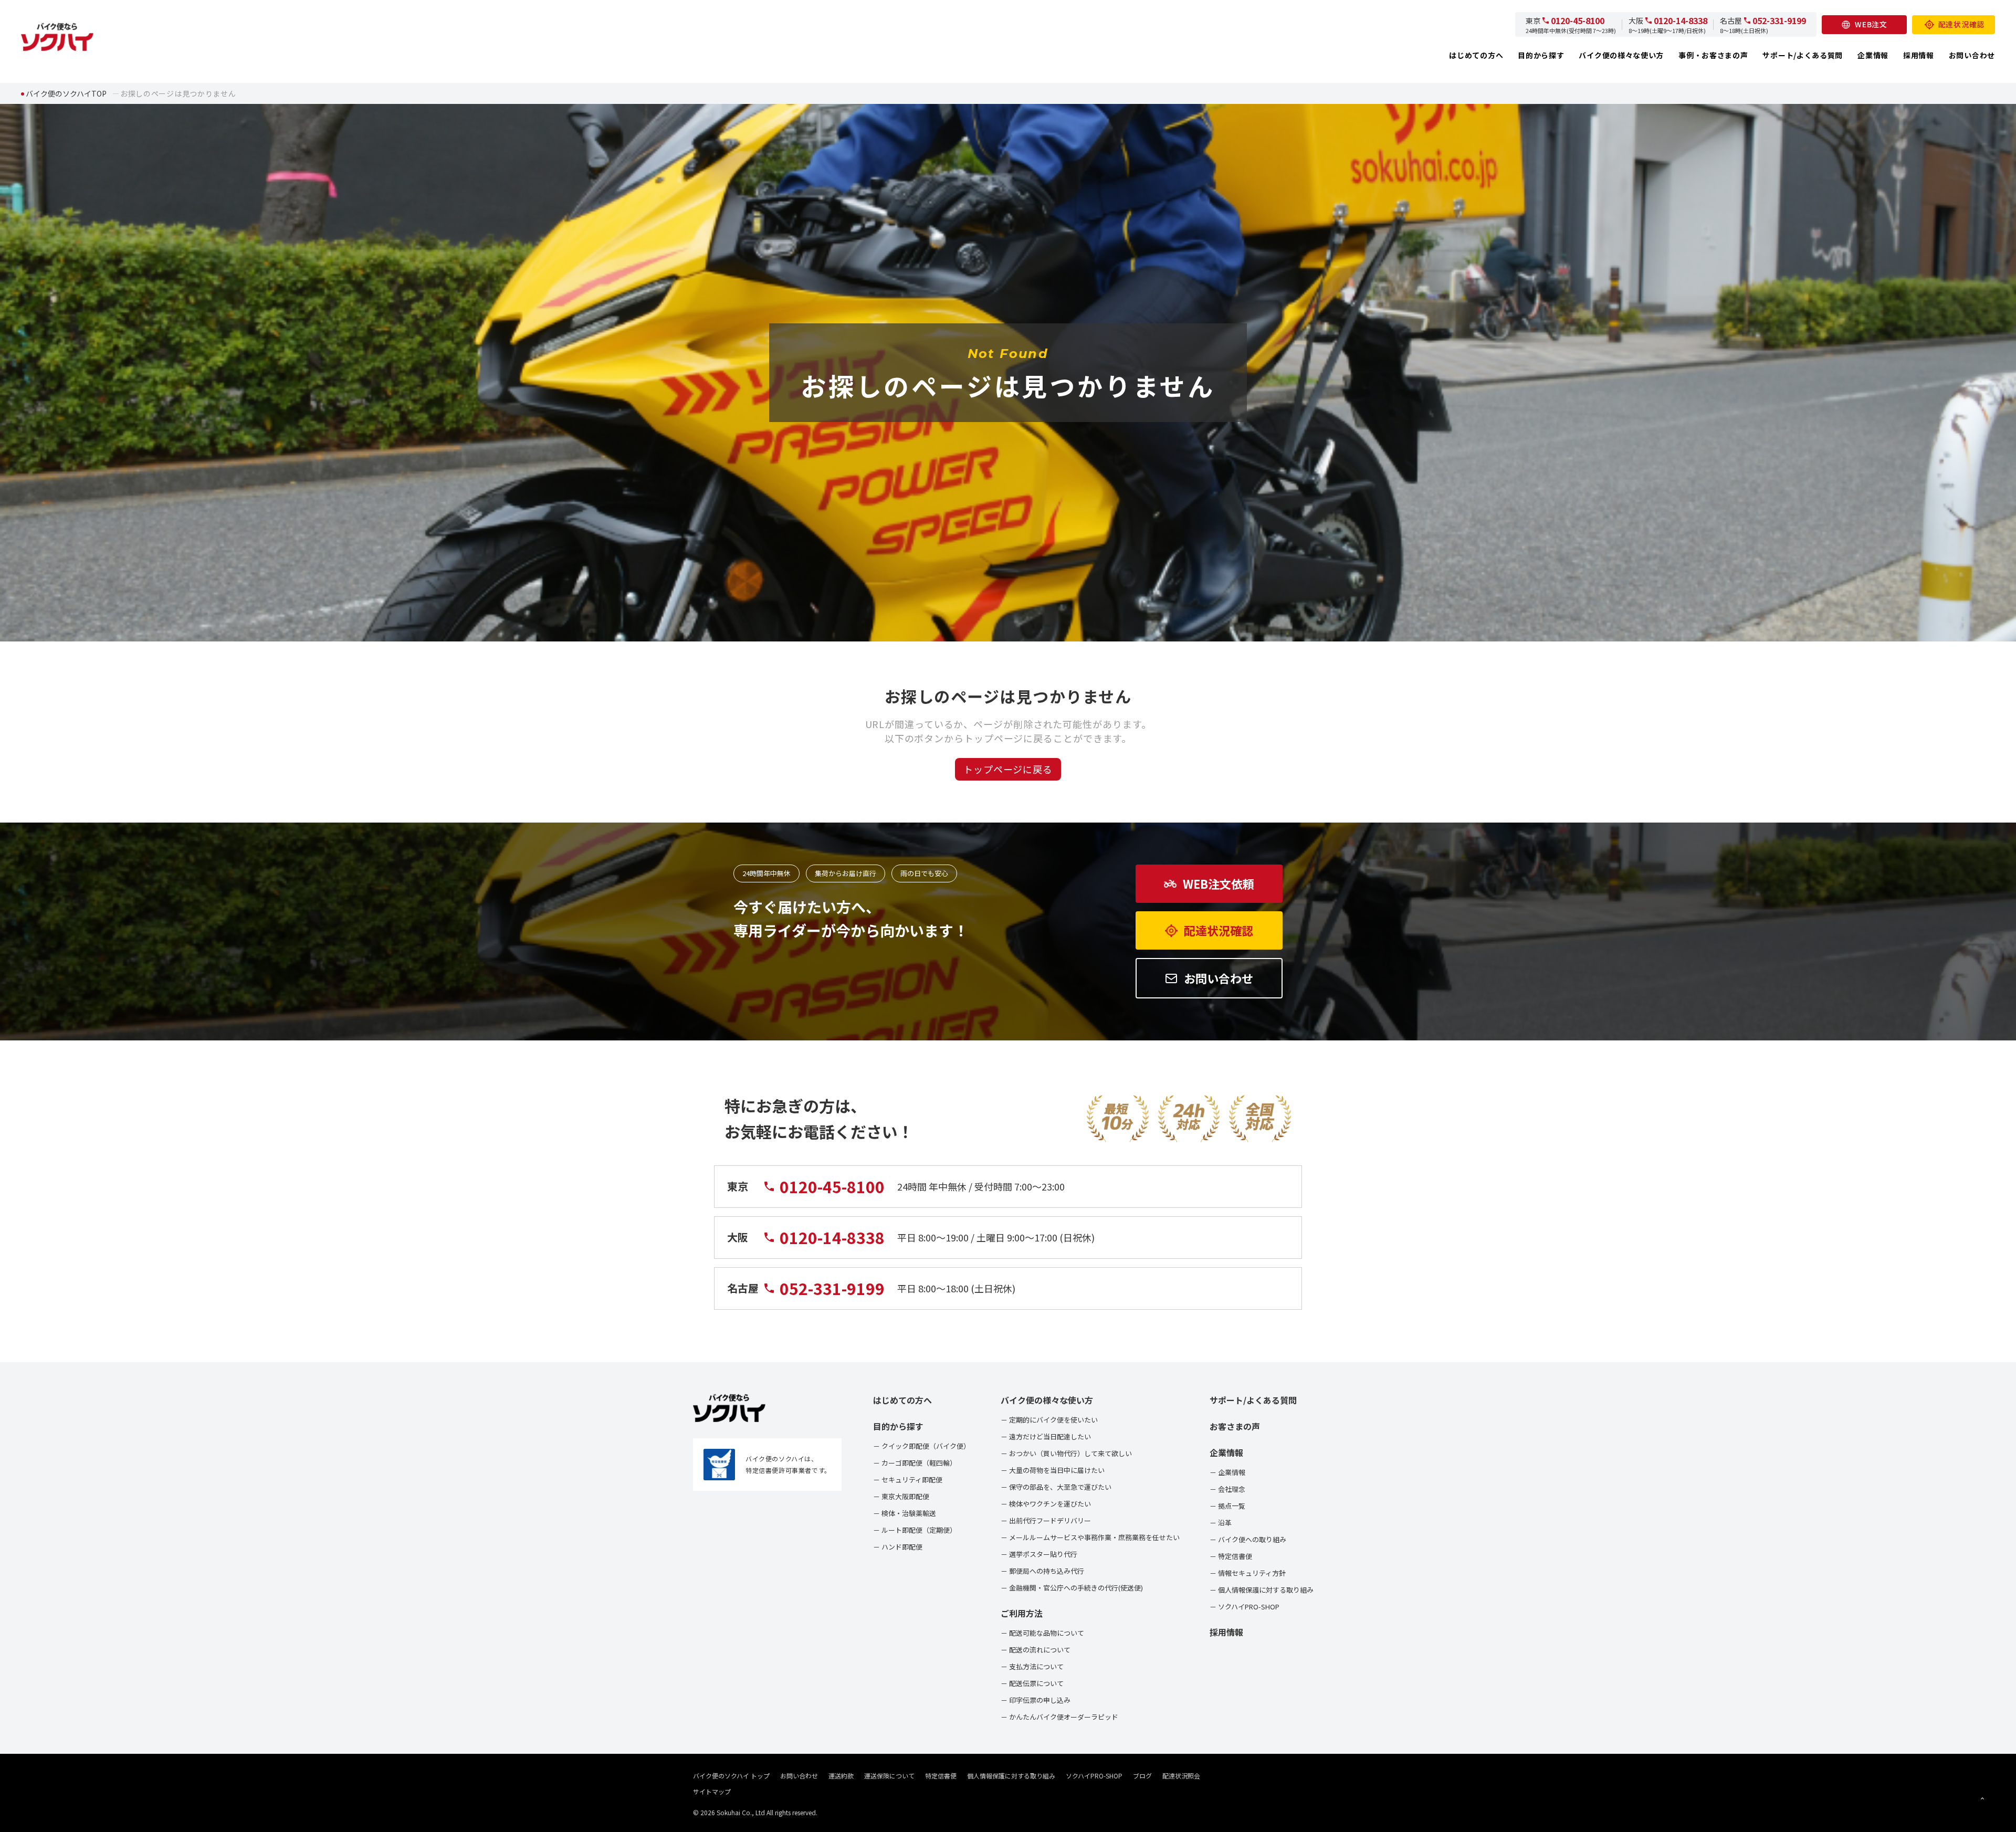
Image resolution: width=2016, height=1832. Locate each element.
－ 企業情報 (1227, 1472)
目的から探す (1541, 55)
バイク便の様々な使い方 (1621, 55)
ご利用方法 (1022, 1613)
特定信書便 (941, 1776)
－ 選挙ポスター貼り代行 (1039, 1554)
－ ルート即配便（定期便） (915, 1530)
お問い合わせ (1972, 55)
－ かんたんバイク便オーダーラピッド (1059, 1717)
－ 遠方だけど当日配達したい (1046, 1436)
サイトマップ (712, 1791)
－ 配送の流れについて (1036, 1650)
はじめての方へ (1476, 55)
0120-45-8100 (1578, 20)
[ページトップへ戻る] (1982, 1798)
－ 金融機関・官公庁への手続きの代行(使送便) (1072, 1588)
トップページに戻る (1008, 769)
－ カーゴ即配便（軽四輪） (915, 1463)
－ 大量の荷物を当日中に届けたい (1053, 1470)
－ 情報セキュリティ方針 (1248, 1573)
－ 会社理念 (1227, 1489)
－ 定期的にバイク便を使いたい (1049, 1420)
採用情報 (1919, 55)
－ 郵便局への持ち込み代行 (1042, 1571)
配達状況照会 (1181, 1776)
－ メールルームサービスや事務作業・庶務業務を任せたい (1090, 1537)
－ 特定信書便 (1231, 1556)
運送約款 (841, 1776)
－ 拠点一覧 (1227, 1506)
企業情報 (1873, 55)
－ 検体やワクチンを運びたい (1046, 1504)
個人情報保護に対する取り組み (1011, 1776)
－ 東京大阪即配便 (901, 1496)
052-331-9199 (1779, 20)
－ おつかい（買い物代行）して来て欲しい (1066, 1453)
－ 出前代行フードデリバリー (1046, 1520)
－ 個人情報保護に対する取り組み (1262, 1590)
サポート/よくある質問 (1803, 55)
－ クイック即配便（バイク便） (922, 1446)
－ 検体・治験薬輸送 (905, 1513)
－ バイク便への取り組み (1248, 1539)
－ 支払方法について (1032, 1666)
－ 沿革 (1221, 1523)
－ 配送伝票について (1032, 1683)
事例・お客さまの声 (1713, 55)
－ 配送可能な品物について (1042, 1633)
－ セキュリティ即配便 (908, 1480)
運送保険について (889, 1776)
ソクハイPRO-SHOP (1094, 1776)
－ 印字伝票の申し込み (1036, 1700)
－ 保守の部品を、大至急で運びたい (1056, 1487)
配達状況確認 (1961, 24)
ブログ (1142, 1776)
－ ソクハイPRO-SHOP (1245, 1607)
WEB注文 (1871, 24)
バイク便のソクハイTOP (66, 93)
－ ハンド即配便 (898, 1547)
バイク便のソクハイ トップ (731, 1776)
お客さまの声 (1235, 1426)
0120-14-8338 (1681, 20)
